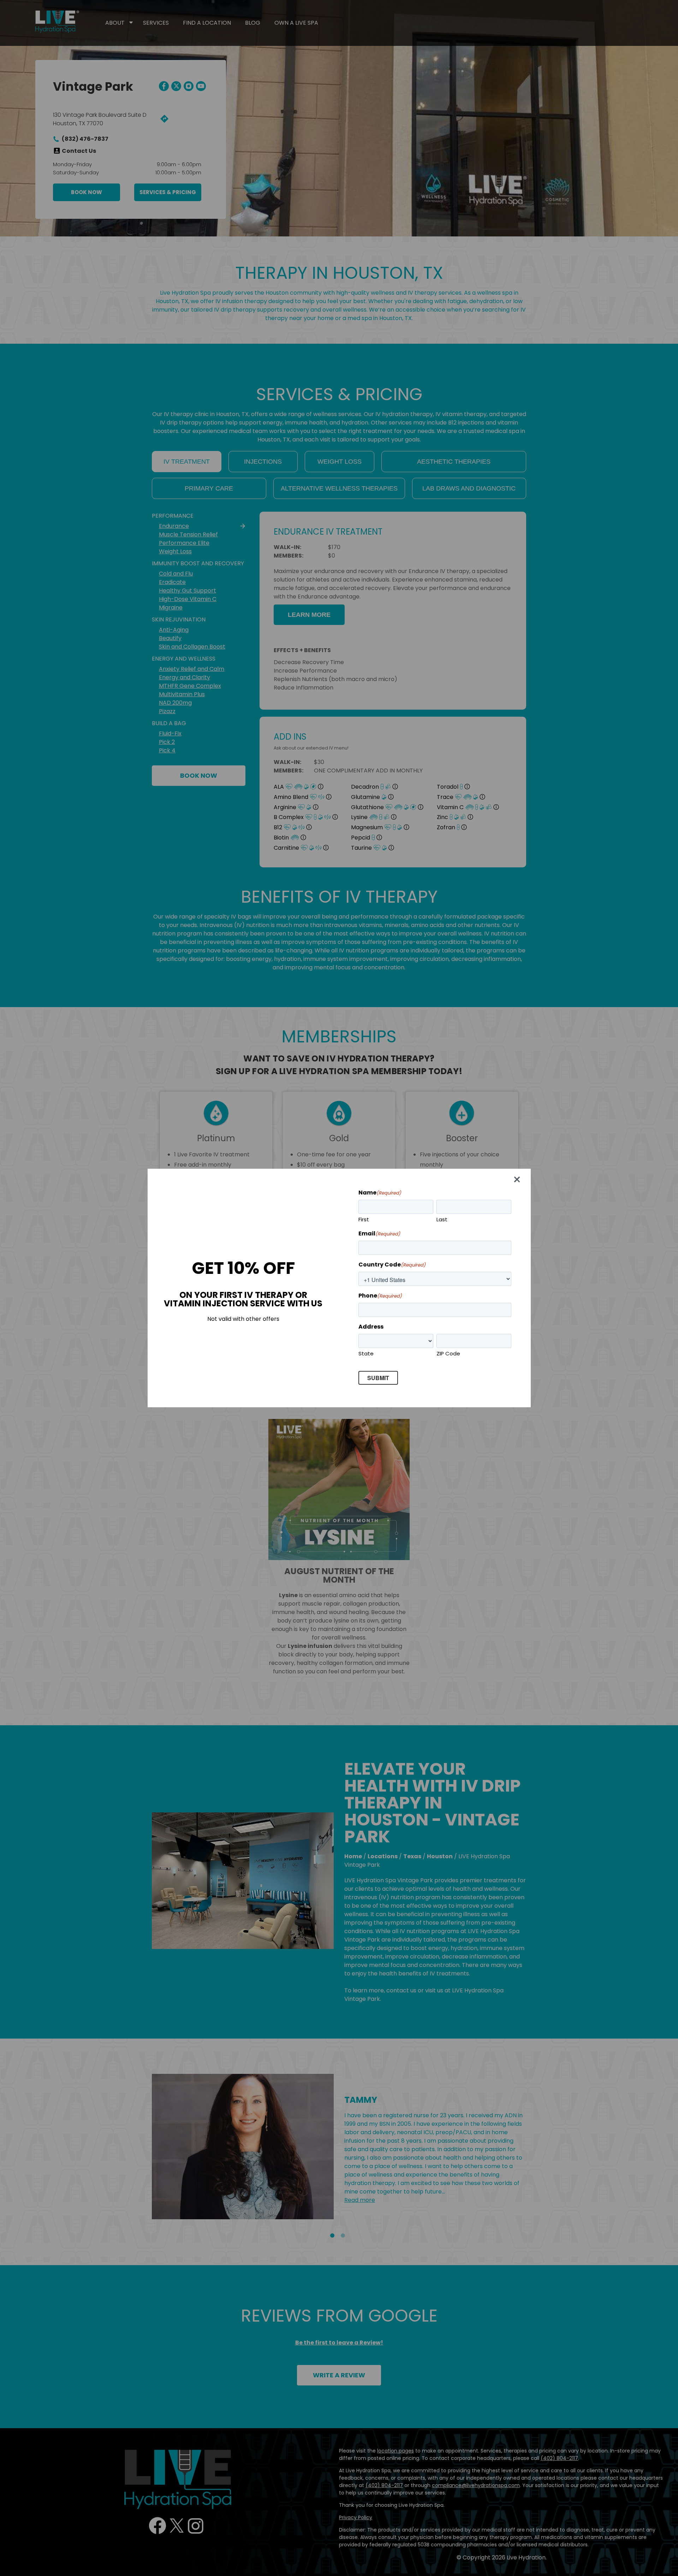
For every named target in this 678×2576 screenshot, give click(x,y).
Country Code (392, 1265)
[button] (518, 1181)
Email (379, 1233)
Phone (380, 1296)
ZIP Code (448, 1353)
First (364, 1219)
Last (442, 1219)
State (366, 1353)
